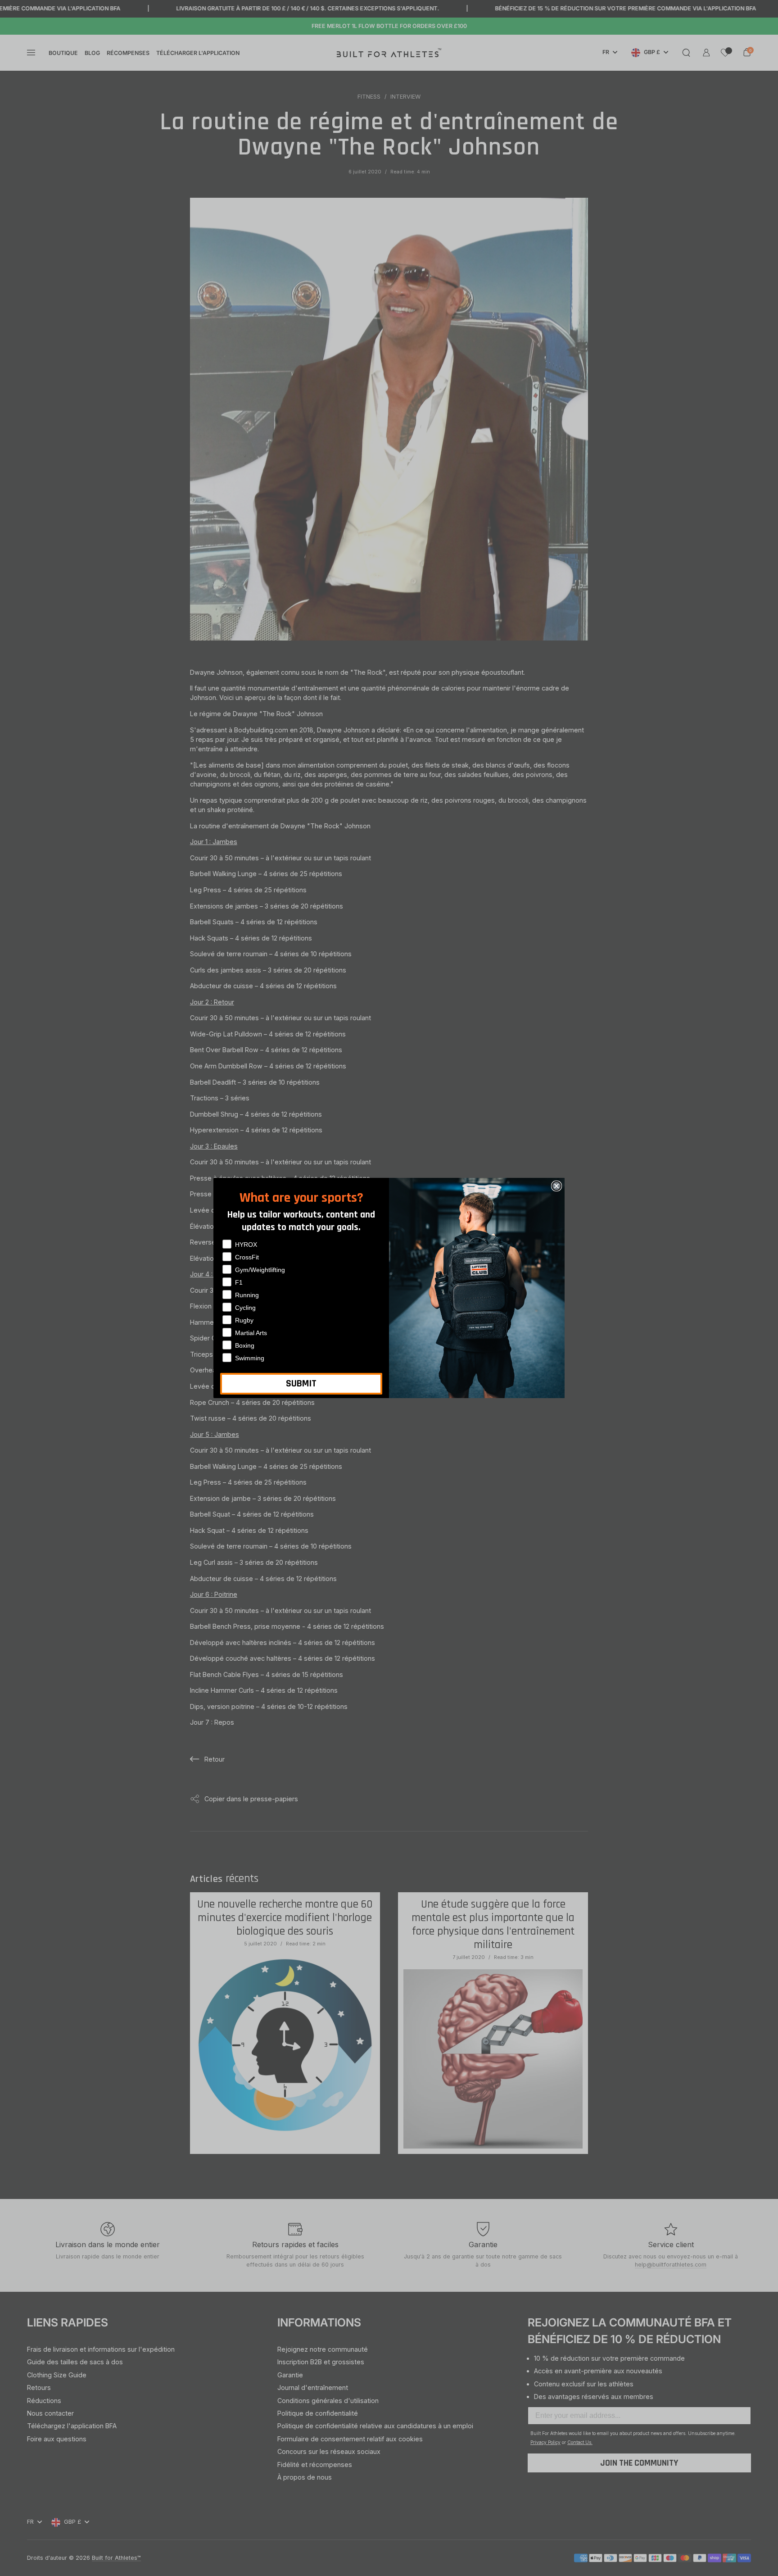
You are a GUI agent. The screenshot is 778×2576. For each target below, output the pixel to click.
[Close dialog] (556, 1186)
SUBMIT (301, 1384)
